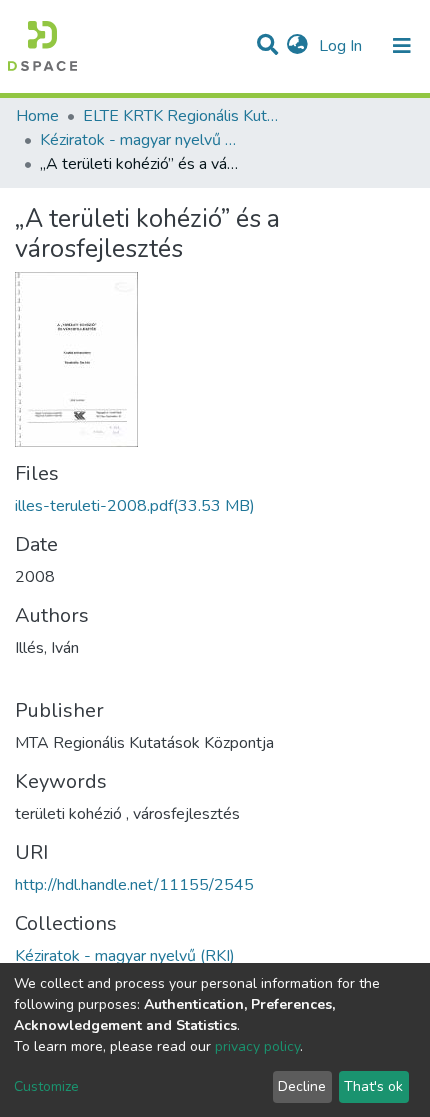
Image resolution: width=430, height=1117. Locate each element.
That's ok (373, 1086)
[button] (297, 46)
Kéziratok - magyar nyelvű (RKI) (140, 140)
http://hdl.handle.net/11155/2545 (134, 885)
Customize (46, 1086)
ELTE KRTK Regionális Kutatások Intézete (183, 116)
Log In (342, 46)
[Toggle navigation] (402, 46)
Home (37, 116)
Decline (302, 1086)
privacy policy (257, 1046)
